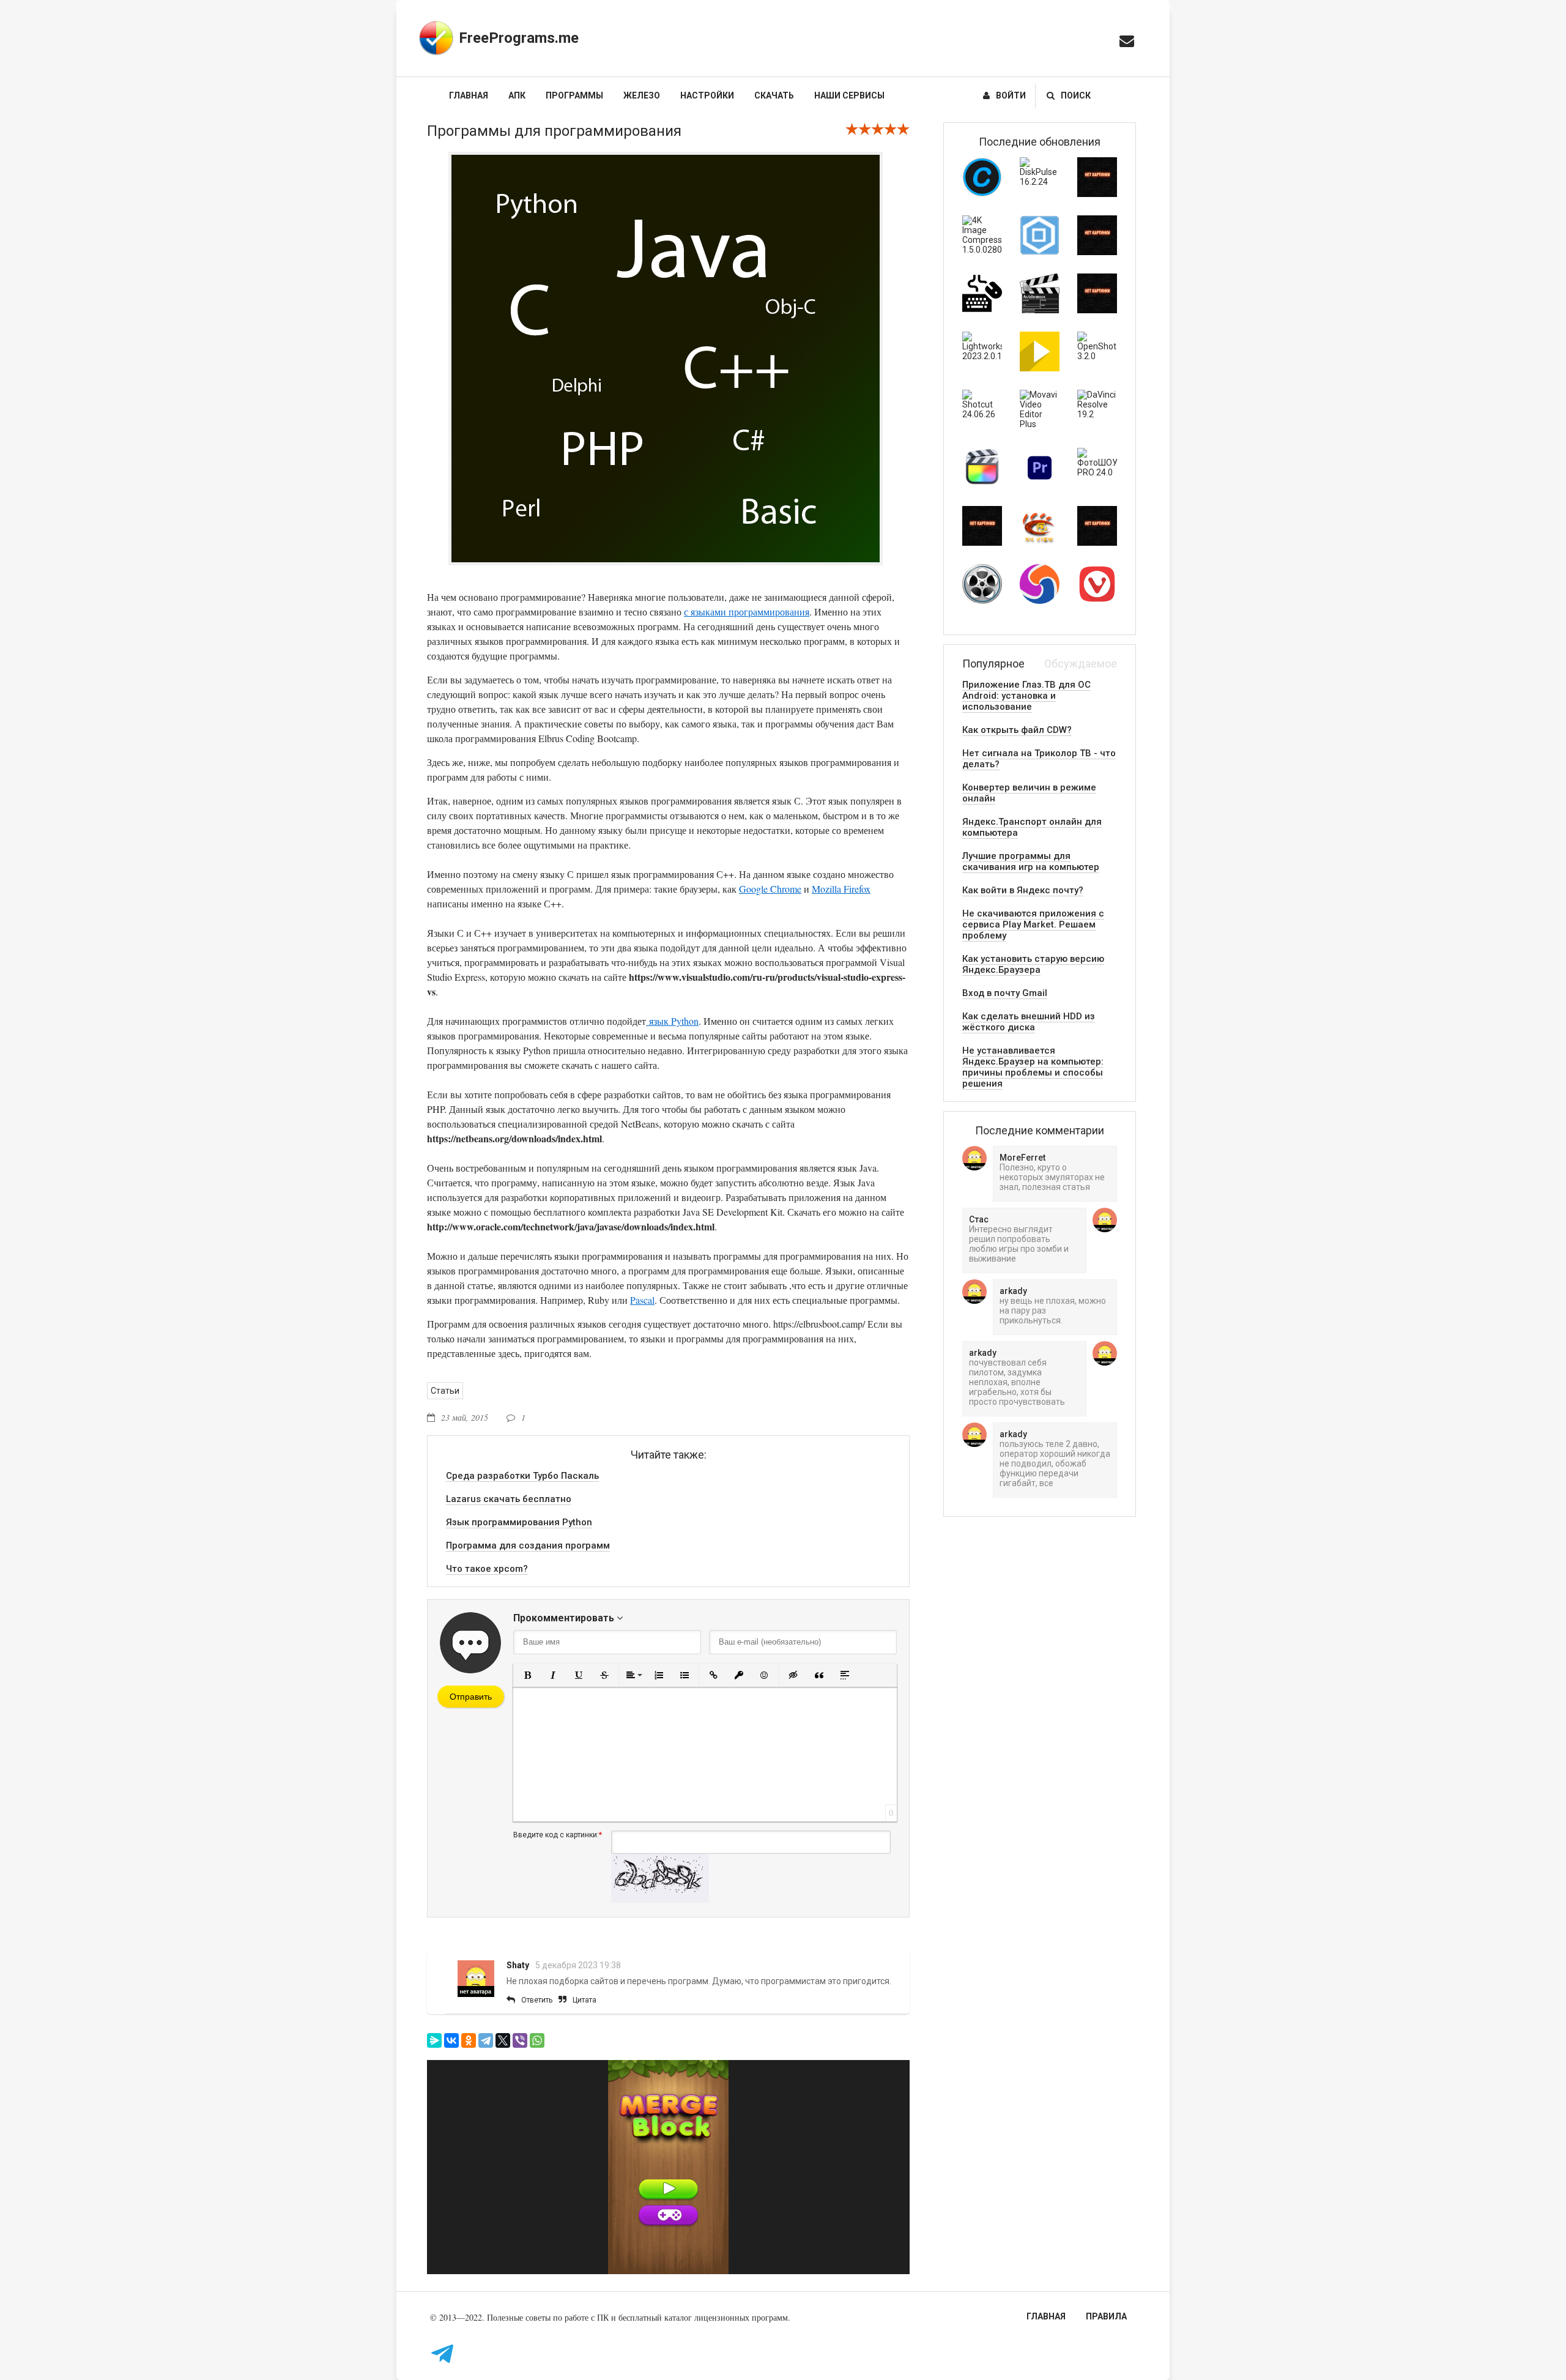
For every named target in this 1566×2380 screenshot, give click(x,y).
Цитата (584, 2000)
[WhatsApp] (537, 2040)
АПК (517, 95)
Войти (1011, 95)
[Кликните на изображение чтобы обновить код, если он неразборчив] (660, 1900)
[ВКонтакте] (451, 2040)
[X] (503, 2040)
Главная (469, 95)
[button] (527, 1675)
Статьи (445, 1391)
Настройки (707, 95)
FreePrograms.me (519, 38)
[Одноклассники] (469, 2040)
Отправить (471, 1697)
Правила (1106, 2316)
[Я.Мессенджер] (434, 2040)
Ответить (537, 2000)
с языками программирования (747, 612)
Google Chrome (770, 889)
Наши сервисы (849, 95)
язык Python (672, 1021)
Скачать (774, 95)
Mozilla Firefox (841, 889)
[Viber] (520, 2040)
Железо (642, 95)
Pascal (642, 1300)
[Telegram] (486, 2040)
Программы (574, 95)
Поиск (1076, 95)
